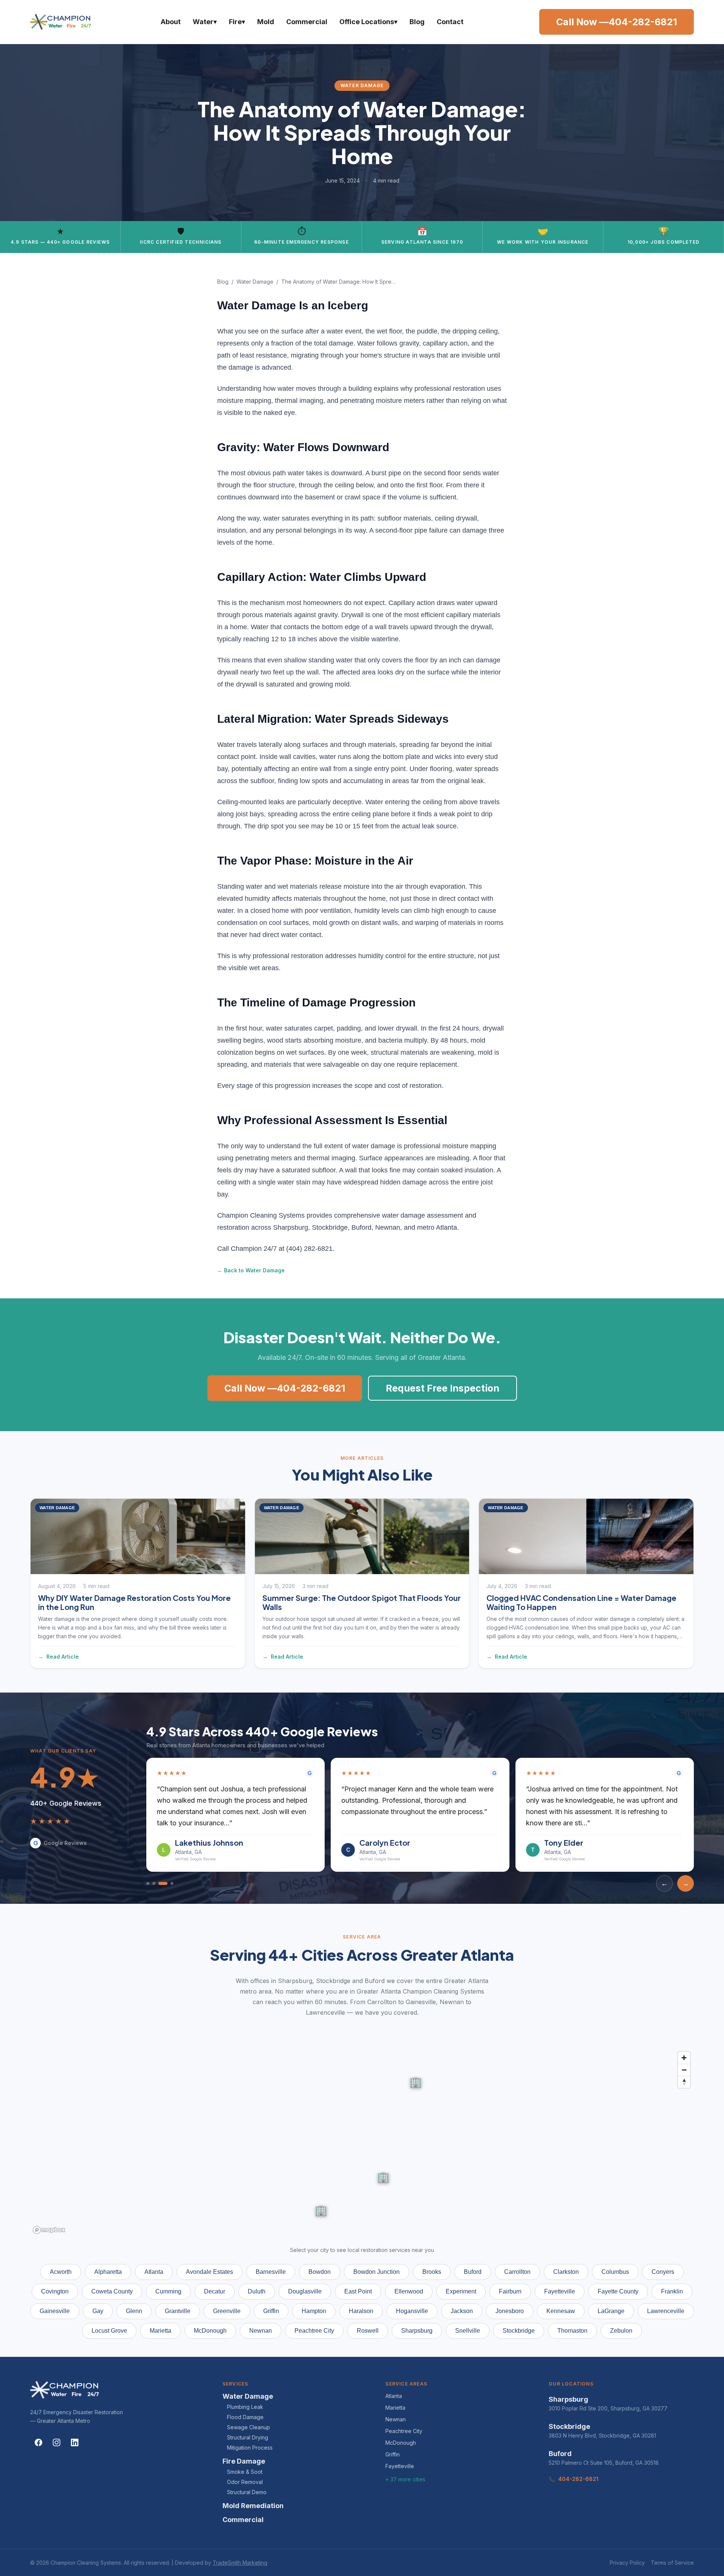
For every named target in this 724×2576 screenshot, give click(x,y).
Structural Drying (248, 2437)
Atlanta (394, 2396)
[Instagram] (57, 2442)
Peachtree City (404, 2431)
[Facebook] (38, 2442)
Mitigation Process (250, 2448)
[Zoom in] (684, 2058)
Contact (450, 22)
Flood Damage (245, 2417)
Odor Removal (245, 2482)
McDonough (401, 2443)
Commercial (307, 22)
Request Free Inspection (443, 1388)
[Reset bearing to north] (684, 2082)
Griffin (393, 2454)
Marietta (395, 2408)
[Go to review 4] (169, 1883)
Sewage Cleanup (248, 2427)
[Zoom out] (684, 2070)
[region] (362, 2142)
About (171, 22)
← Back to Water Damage (251, 1270)
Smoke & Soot (245, 2472)
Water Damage (255, 282)
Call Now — (617, 22)
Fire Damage (244, 2461)
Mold (266, 22)
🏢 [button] (321, 2209)
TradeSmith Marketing (240, 2563)
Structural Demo (247, 2492)
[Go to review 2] (154, 1883)
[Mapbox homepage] (49, 2230)
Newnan (396, 2419)
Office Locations (368, 22)
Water (205, 22)
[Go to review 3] (160, 1883)
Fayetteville (400, 2466)
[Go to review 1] (148, 1883)
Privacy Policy (627, 2563)
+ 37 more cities (405, 2479)
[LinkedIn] (75, 2442)
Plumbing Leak (245, 2407)
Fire (237, 22)
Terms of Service (672, 2563)
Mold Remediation (253, 2506)
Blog (417, 22)
